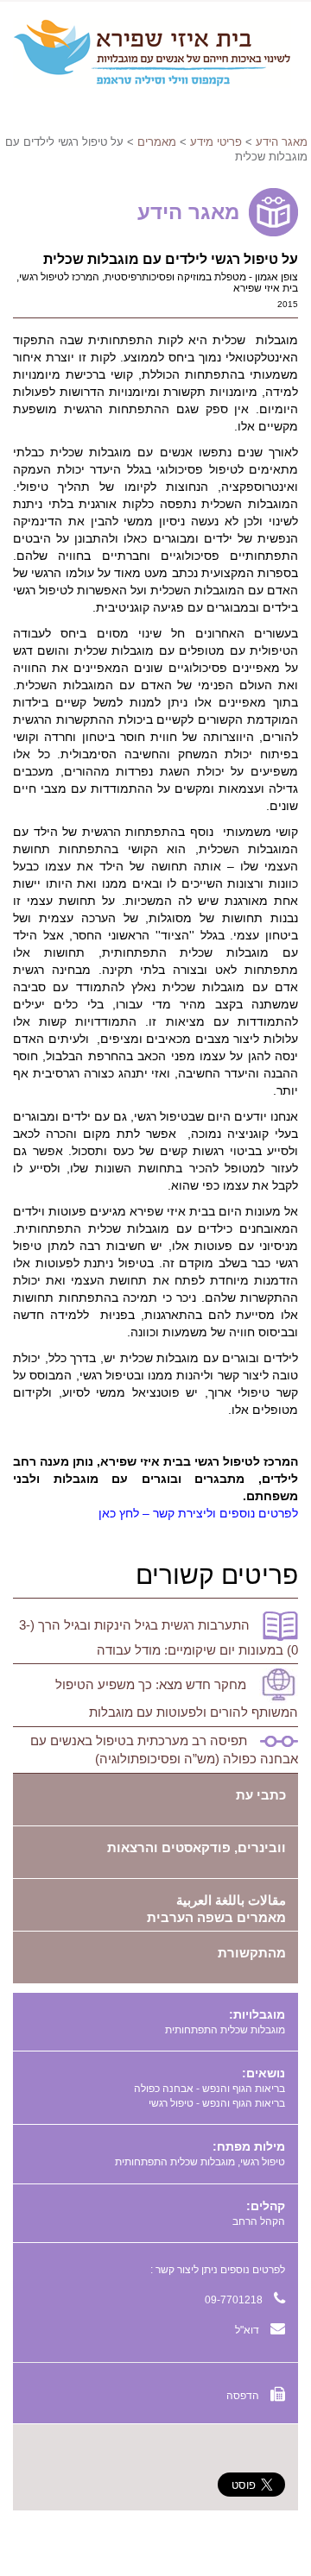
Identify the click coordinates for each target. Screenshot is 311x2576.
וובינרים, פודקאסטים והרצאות (197, 1847)
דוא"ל (248, 2330)
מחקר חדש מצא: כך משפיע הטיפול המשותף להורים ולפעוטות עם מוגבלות (177, 1698)
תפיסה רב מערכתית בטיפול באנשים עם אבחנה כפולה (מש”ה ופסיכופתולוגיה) (164, 1750)
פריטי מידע (216, 142)
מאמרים (157, 142)
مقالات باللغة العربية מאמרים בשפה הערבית (216, 1909)
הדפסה (244, 2396)
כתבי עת (261, 1795)
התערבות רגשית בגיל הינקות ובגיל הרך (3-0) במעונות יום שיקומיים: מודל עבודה (159, 1637)
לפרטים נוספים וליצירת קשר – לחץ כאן (198, 1513)
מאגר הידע (282, 142)
